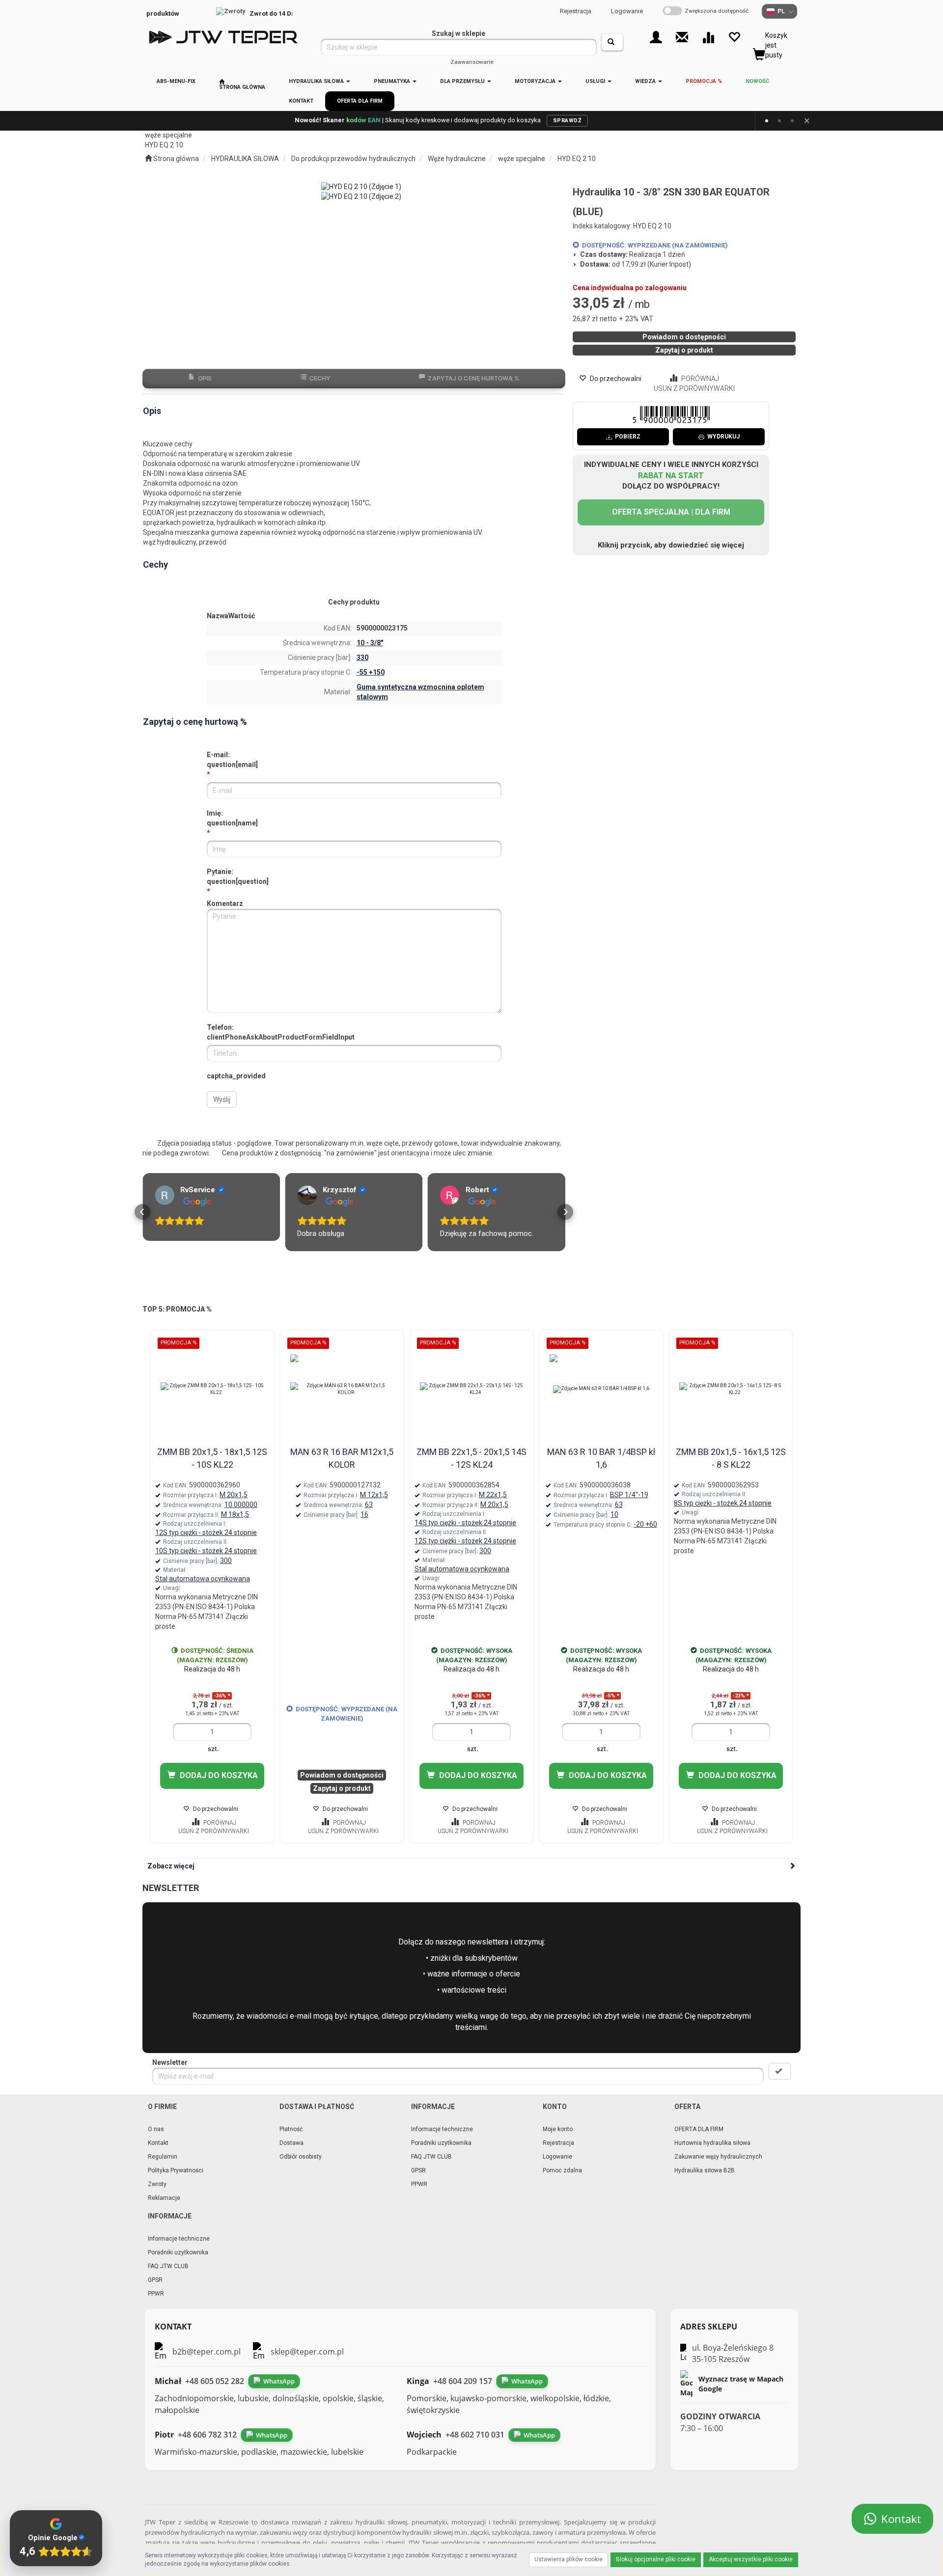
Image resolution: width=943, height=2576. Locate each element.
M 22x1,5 (493, 1505)
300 (226, 1571)
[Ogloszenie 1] (767, 121)
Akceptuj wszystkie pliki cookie (751, 2559)
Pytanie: (238, 877)
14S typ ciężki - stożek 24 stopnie (465, 1533)
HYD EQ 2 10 (577, 159)
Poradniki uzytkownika (441, 2153)
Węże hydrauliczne (457, 159)
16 (364, 1525)
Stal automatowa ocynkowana (203, 1589)
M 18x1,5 (235, 1525)
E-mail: (232, 760)
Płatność (291, 2139)
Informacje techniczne (442, 2139)
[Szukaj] (612, 42)
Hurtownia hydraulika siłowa (712, 2153)
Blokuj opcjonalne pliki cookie (656, 2559)
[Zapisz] (780, 2082)
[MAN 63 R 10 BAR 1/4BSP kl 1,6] (601, 1399)
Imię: (232, 818)
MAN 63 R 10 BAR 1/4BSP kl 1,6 (601, 1468)
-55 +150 (371, 672)
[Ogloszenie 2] (779, 121)
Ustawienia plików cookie (569, 2559)
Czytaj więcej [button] (461, 1244)
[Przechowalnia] (734, 37)
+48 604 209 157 (463, 2391)
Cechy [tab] (320, 378)
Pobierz (628, 437)
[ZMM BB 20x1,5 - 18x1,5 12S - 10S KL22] (212, 1399)
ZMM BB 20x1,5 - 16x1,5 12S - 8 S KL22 (731, 1468)
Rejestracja (576, 11)
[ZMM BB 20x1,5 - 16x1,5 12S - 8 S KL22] (731, 1399)
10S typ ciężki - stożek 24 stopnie (206, 1561)
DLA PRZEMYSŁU (463, 81)
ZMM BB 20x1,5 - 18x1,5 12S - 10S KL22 (212, 1468)
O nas (156, 2139)
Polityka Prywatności (176, 2181)
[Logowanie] (656, 37)
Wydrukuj (723, 437)
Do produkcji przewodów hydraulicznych (353, 159)
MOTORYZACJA (536, 81)
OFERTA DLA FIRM (699, 2139)
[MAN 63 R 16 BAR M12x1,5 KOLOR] (342, 1399)
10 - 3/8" (370, 643)
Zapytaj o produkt (684, 350)
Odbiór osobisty (301, 2167)
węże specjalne (522, 159)
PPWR (419, 2194)
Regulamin (163, 2167)
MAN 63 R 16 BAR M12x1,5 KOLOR (342, 1468)
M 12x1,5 (374, 1505)
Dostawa (291, 2153)
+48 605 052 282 (215, 2391)
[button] (142, 1217)
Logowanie (627, 11)
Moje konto (558, 2139)
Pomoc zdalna (562, 2181)
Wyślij (222, 1099)
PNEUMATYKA (393, 81)
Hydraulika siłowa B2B (705, 2181)
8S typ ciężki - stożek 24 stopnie (723, 1513)
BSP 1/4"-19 (629, 1505)
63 (369, 1515)
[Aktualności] (682, 37)
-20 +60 (645, 1535)
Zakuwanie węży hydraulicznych (718, 2167)
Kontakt (158, 2153)
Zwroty (157, 2194)
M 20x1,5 (234, 1505)
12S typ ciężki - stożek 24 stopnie (206, 1543)
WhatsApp (279, 2391)
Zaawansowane (472, 62)
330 (362, 658)
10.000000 (241, 1515)
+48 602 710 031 (475, 2445)
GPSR (418, 2181)
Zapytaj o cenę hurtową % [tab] (473, 378)
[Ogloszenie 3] (792, 121)
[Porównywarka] (708, 37)
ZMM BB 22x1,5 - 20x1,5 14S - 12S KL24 (471, 1468)
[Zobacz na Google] (165, 1195)
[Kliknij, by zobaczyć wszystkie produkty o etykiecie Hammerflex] (321, 1368)
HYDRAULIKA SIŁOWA (317, 81)
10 (614, 1525)
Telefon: (281, 1032)
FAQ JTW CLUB (431, 2167)
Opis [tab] (205, 378)
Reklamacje (164, 2208)
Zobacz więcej (171, 1876)
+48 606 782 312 (207, 2445)
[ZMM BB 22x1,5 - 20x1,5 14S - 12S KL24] (471, 1399)
